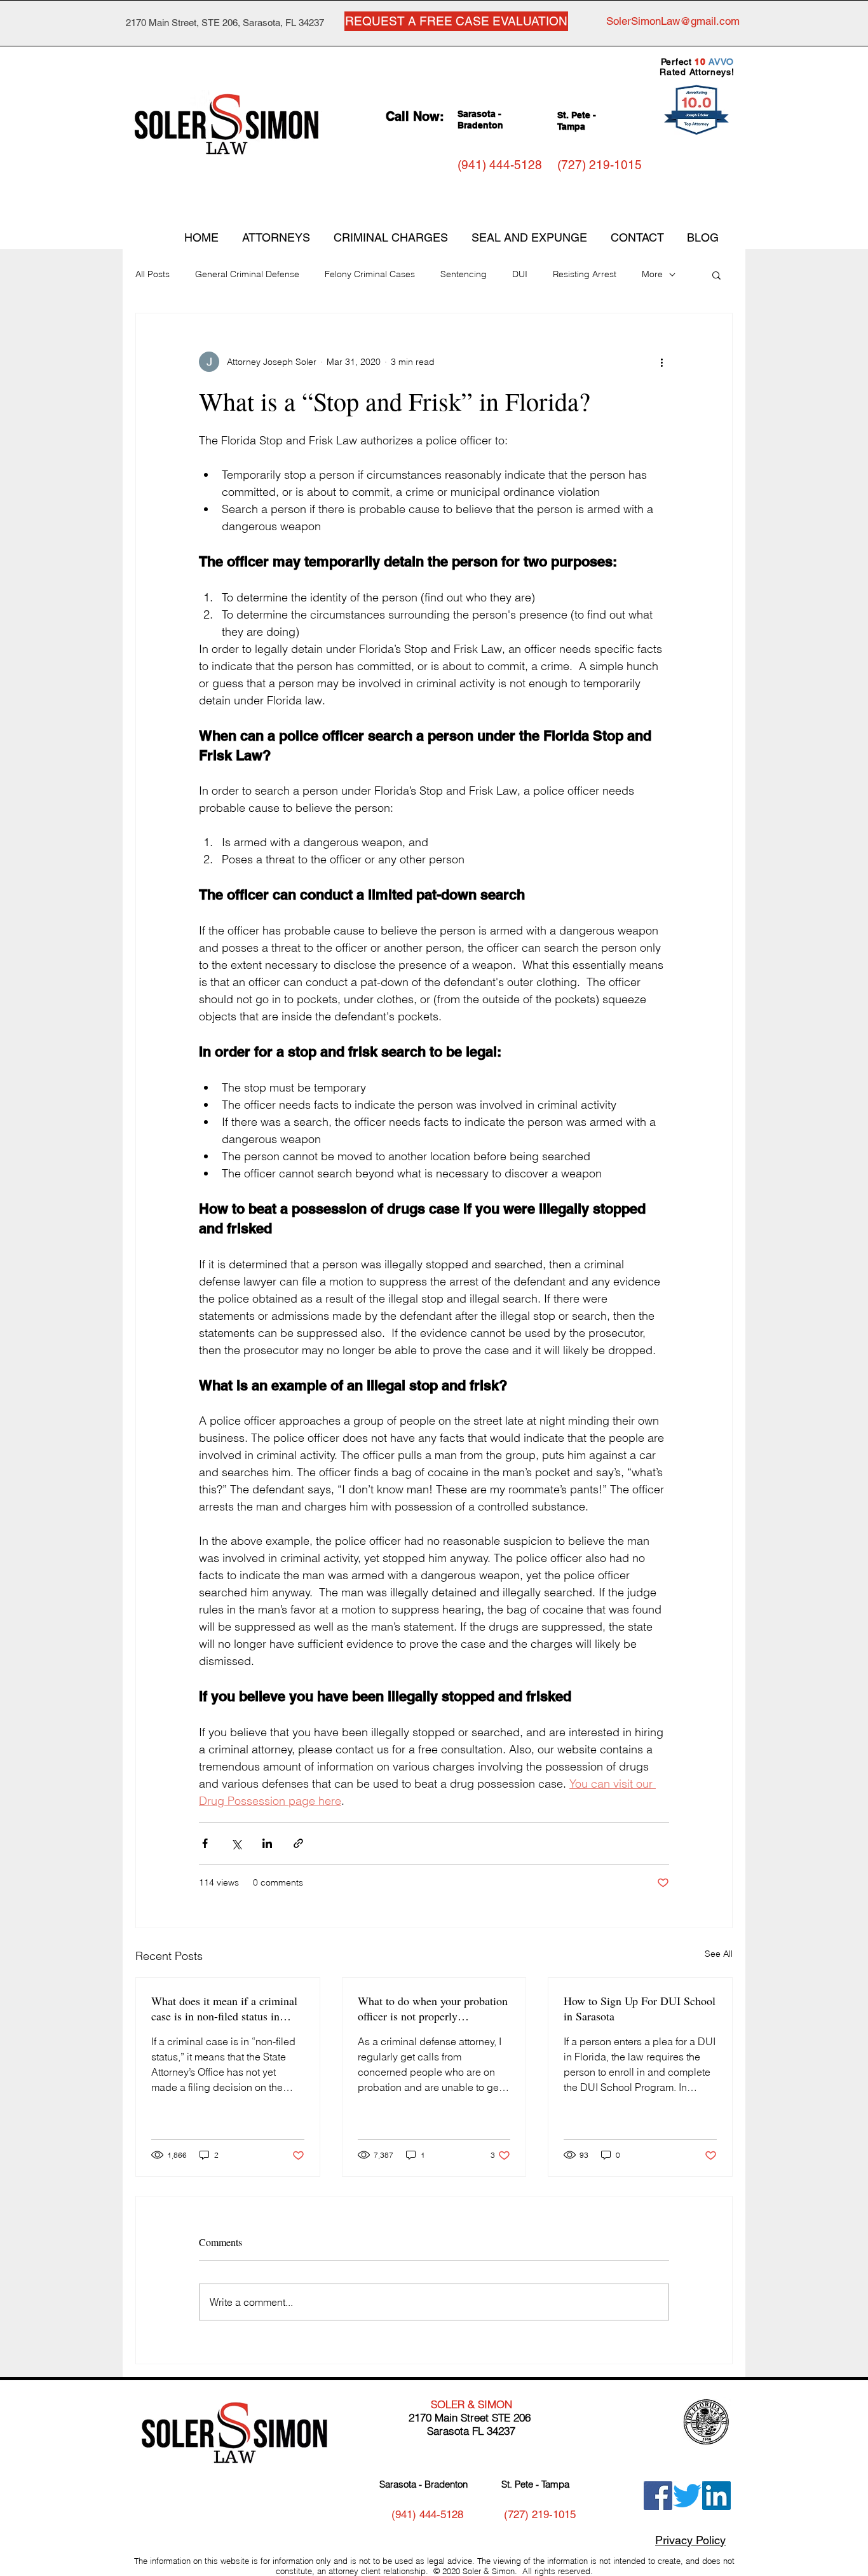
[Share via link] (298, 1843)
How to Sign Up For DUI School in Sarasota (640, 2008)
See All (719, 1954)
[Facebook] (658, 2496)
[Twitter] (687, 2496)
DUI (520, 274)
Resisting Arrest (585, 274)
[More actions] (661, 362)
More (652, 274)
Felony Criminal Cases (370, 274)
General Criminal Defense (247, 274)
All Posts (153, 274)
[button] (716, 275)
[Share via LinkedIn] (267, 1843)
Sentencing (464, 274)
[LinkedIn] (716, 2496)
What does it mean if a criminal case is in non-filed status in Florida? (224, 2008)
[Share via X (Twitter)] (236, 1843)
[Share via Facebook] (205, 1843)
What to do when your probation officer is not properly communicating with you (433, 2008)
